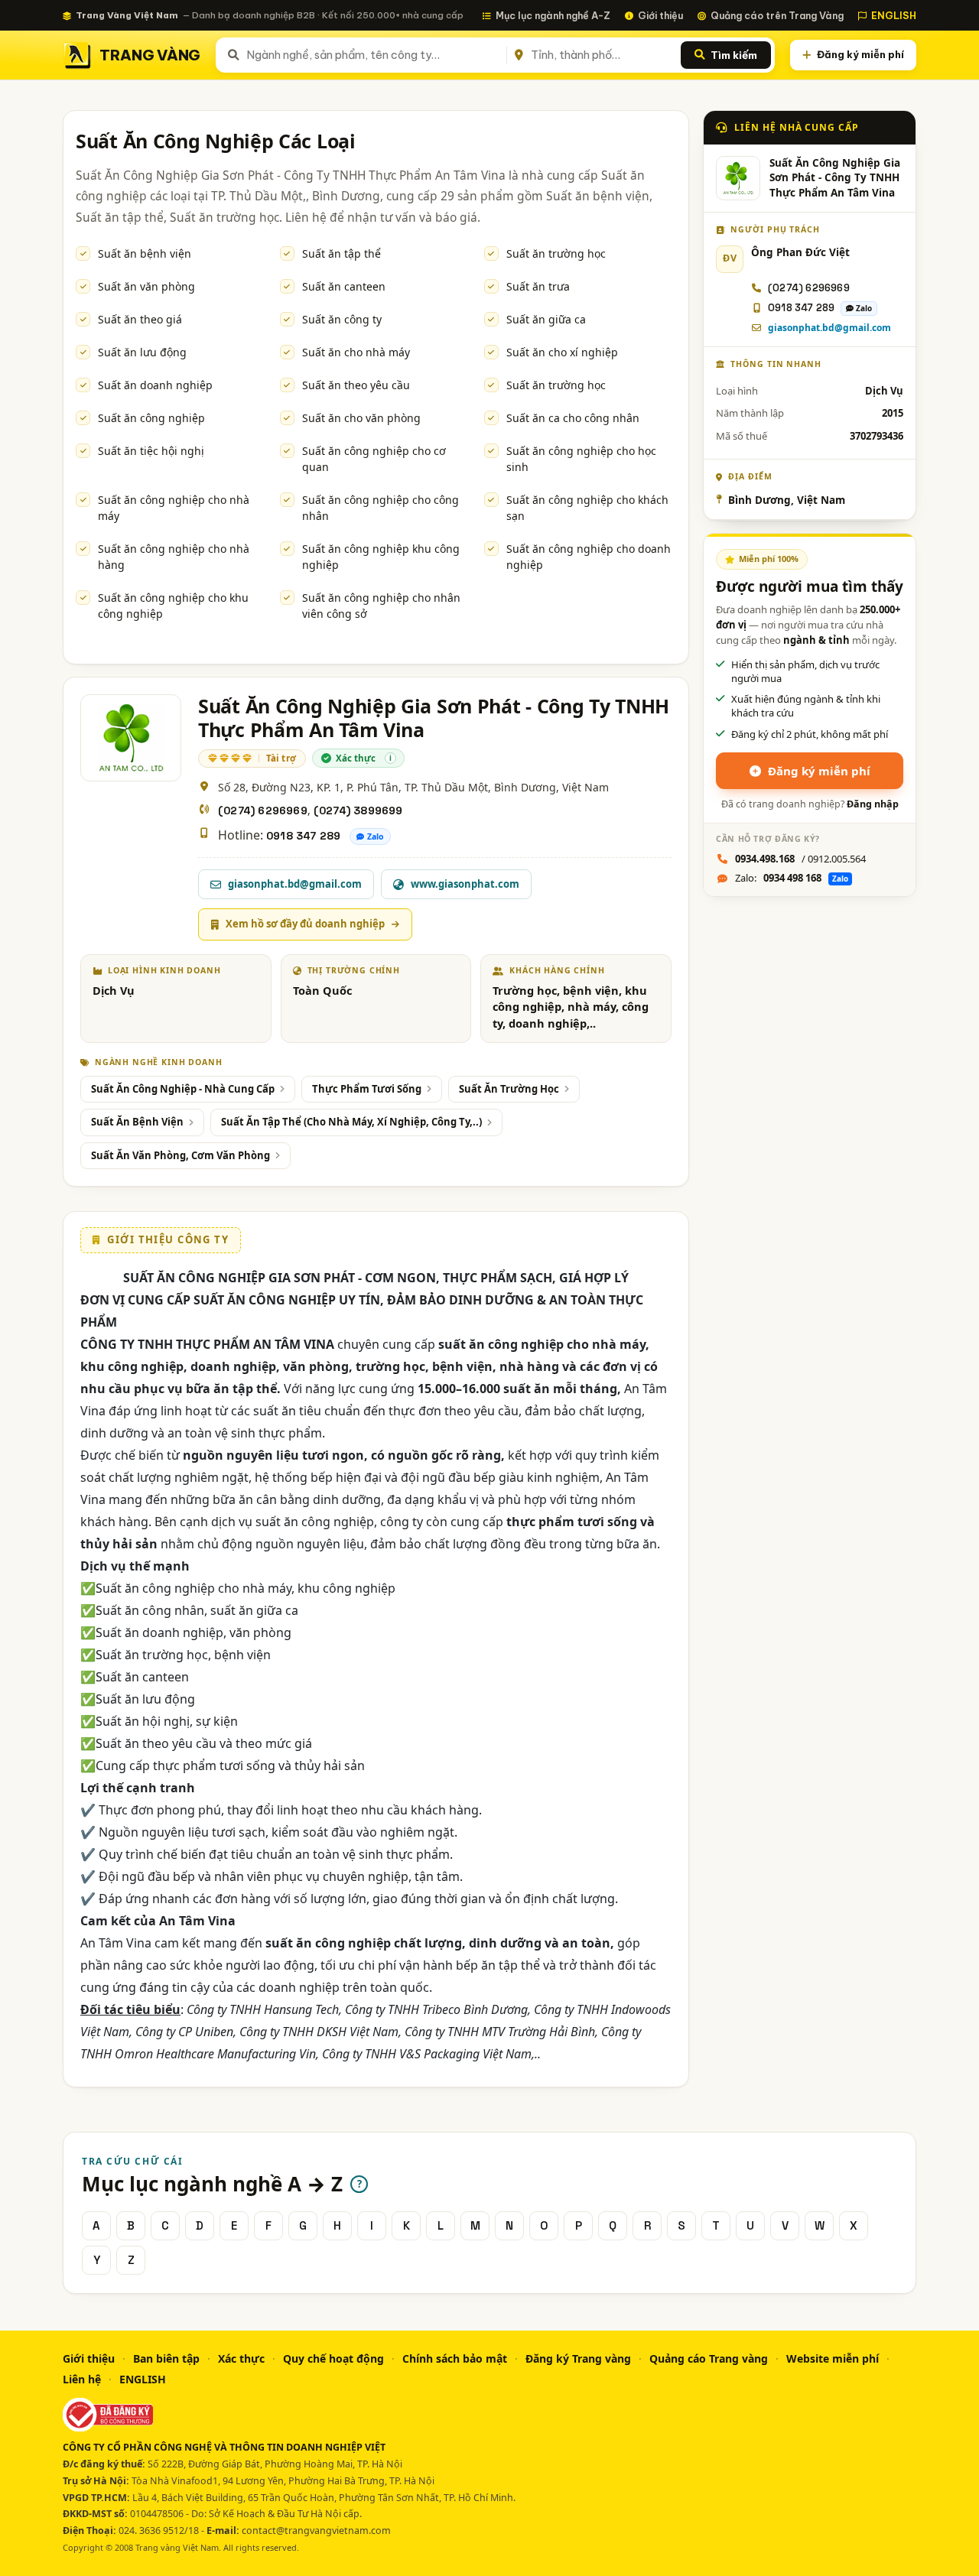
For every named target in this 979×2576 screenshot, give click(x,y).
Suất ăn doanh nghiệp (155, 385)
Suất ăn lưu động (142, 352)
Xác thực (241, 2358)
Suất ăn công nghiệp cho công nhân (381, 508)
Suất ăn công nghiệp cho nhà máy (174, 508)
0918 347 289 (303, 836)
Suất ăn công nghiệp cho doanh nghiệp (589, 557)
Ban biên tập (166, 2358)
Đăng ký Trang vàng (578, 2358)
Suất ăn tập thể (342, 253)
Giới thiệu (660, 15)
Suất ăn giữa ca (546, 319)
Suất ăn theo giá (140, 319)
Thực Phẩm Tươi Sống (367, 1089)
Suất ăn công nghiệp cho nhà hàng (174, 557)
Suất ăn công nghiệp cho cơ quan (374, 459)
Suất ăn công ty (342, 319)
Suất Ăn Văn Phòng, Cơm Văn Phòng (181, 1155)
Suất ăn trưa (538, 286)
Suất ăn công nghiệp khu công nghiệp (381, 557)
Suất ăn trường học (556, 253)
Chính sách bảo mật (455, 2358)
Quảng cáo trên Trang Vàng (777, 15)
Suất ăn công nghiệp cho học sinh (581, 459)
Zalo (376, 836)
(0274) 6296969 (263, 810)
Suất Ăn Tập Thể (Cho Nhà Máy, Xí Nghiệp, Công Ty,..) (351, 1122)
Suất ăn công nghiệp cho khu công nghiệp (173, 606)
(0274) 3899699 (358, 810)
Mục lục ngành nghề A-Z (553, 15)
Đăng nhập (873, 804)
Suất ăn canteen (344, 286)
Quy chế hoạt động (333, 2358)
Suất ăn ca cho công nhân (573, 418)
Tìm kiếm (734, 55)
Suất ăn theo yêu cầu (356, 385)
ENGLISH (894, 15)
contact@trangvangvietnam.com (316, 2531)
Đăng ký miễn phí (860, 54)
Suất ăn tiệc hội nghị (151, 451)
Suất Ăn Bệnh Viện (137, 1122)
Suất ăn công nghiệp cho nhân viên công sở (381, 606)
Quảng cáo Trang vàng (709, 2358)
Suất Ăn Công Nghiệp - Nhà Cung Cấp (183, 1089)
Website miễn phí (833, 2358)
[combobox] (374, 55)
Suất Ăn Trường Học (509, 1089)
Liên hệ (82, 2379)
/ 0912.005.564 (800, 859)
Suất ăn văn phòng (146, 286)
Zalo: (792, 878)
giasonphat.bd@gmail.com (829, 328)
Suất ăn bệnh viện (145, 253)
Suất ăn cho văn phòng (361, 418)
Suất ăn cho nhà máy (356, 352)
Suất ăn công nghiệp (151, 418)
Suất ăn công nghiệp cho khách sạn (587, 508)
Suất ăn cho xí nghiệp (562, 352)
